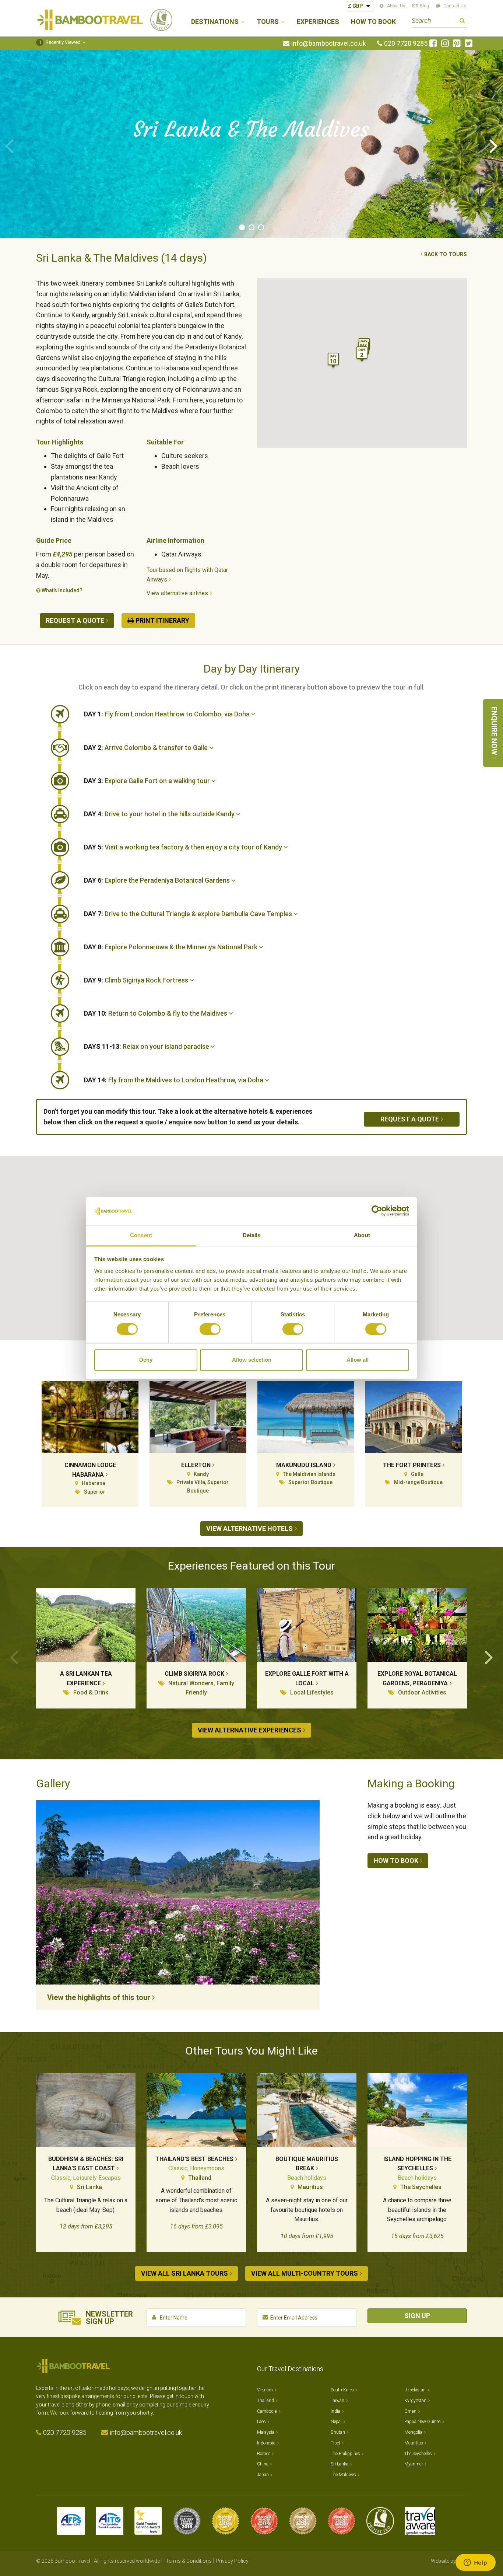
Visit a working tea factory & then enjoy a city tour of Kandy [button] (184, 847)
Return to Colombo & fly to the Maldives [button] (156, 1013)
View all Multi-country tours (305, 2273)
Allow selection (252, 1360)
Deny (146, 1360)
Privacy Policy (232, 2561)
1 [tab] (242, 227)
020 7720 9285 (406, 43)
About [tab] (362, 1235)
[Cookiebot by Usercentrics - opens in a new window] (377, 1211)
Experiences (318, 22)
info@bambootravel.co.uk (329, 43)
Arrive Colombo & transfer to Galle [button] (147, 748)
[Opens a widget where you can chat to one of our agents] (475, 2563)
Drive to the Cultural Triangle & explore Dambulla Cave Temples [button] (189, 914)
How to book (396, 1861)
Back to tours (446, 254)
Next (494, 145)
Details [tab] (252, 1235)
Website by (449, 2561)
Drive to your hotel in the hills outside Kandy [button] (160, 814)
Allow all (358, 1360)
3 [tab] (261, 227)
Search (462, 22)
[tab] (275, 714)
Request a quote (75, 620)
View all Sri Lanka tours (184, 2273)
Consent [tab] (141, 1235)
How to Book (373, 22)
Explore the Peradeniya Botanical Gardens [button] (158, 880)
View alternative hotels (249, 1528)
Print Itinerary (162, 620)
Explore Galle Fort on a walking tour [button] (148, 781)
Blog (424, 6)
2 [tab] (251, 227)
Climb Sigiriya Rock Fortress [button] (137, 980)
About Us (396, 6)
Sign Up (417, 2316)
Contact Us (455, 6)
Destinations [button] (215, 22)
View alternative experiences (249, 1730)
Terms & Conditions (189, 2561)
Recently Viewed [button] (60, 42)
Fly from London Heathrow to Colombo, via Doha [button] (168, 714)
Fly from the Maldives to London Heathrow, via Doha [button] (174, 1080)
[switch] (210, 1329)
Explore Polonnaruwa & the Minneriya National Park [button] (171, 947)
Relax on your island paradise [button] (147, 1046)
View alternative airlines (177, 593)
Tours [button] (268, 22)
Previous (9, 145)
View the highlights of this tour (99, 1997)
